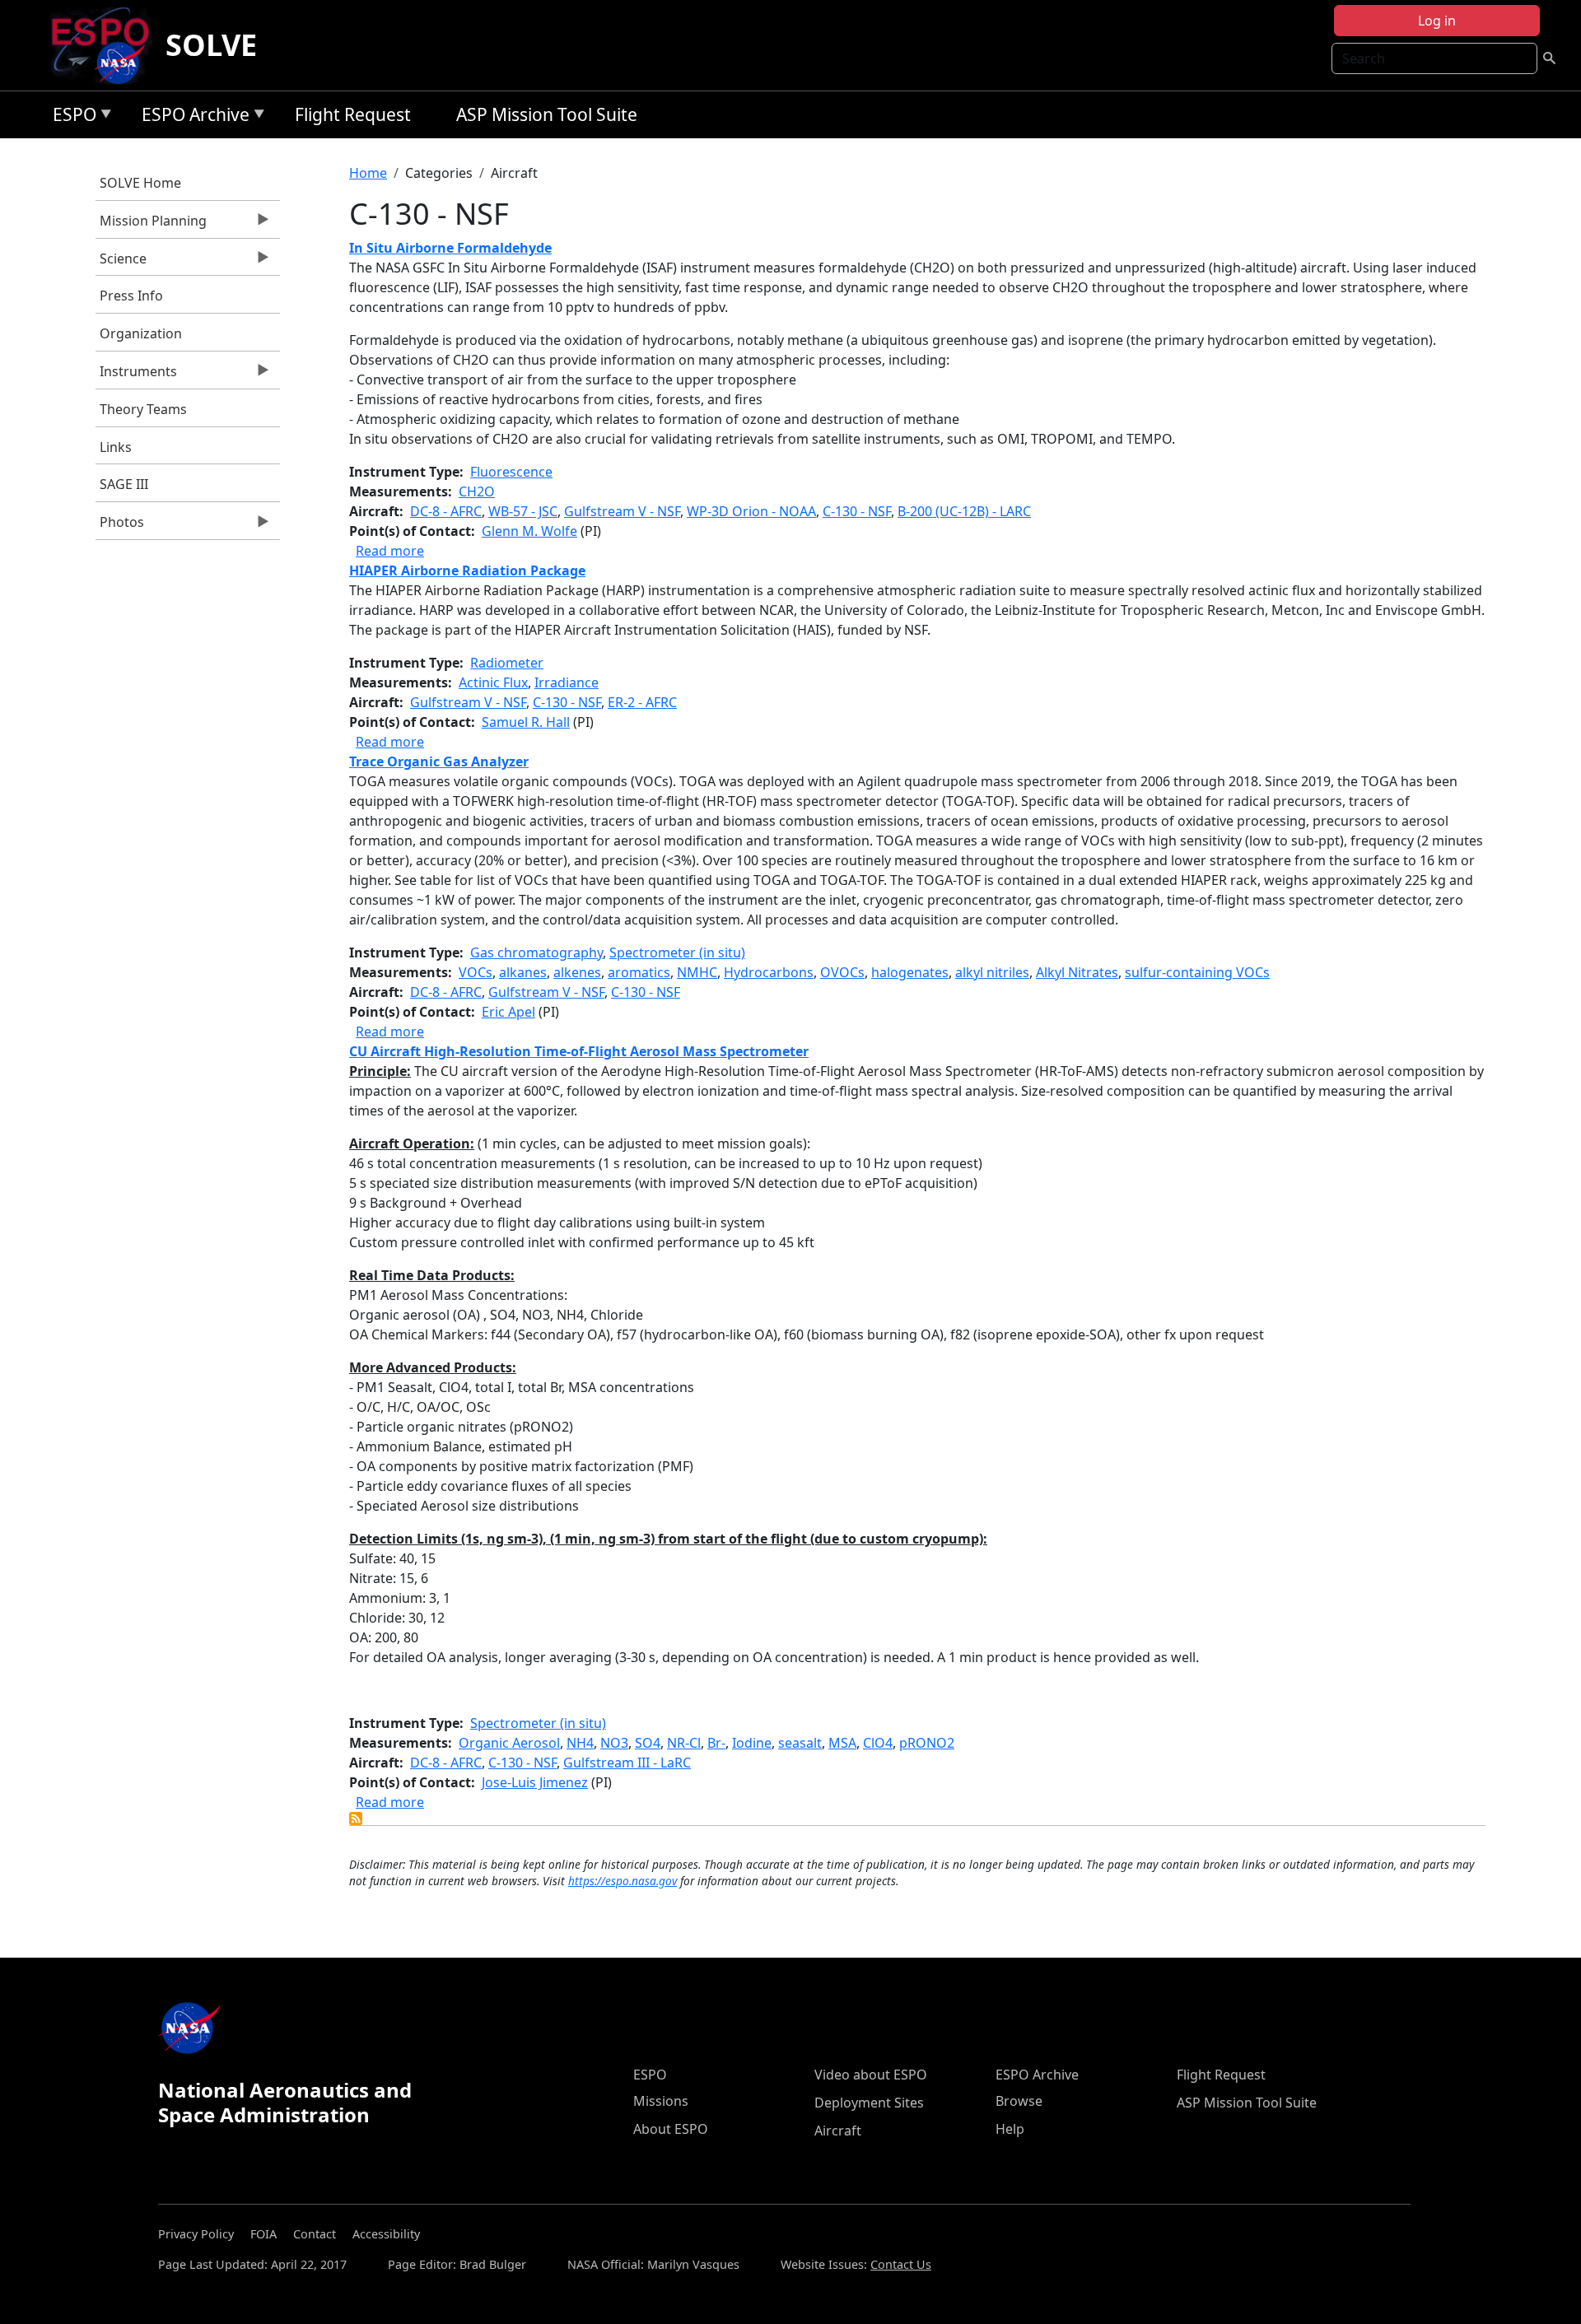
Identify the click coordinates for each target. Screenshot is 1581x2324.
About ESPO (671, 2129)
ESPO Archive (191, 117)
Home (368, 173)
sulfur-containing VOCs (1197, 972)
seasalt (800, 1743)
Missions (661, 2101)
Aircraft (838, 2131)
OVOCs (842, 972)
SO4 (648, 1743)
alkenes (577, 972)
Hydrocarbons (769, 972)
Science (121, 263)
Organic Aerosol (509, 1743)
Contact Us (901, 2264)
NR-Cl (684, 1743)
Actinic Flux (493, 682)
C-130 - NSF (857, 511)
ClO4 (878, 1743)
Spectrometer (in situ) (677, 952)
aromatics (639, 972)
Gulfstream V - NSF (622, 511)
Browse (1019, 2101)
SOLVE (211, 45)
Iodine (752, 1743)
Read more (390, 551)
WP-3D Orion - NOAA (751, 511)
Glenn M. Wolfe (529, 531)
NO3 (614, 1743)
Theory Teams (143, 409)
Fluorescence (511, 472)
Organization (141, 333)
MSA (842, 1743)
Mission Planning (151, 225)
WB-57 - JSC (523, 511)
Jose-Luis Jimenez (535, 1782)
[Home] (107, 45)
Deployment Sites (869, 2103)
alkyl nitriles (992, 972)
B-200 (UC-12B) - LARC (964, 511)
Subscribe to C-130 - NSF (356, 1819)
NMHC (697, 972)
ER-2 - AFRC (642, 702)
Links (116, 447)
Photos (120, 526)
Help (1010, 2129)
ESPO (70, 117)
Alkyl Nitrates (1077, 972)
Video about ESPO (871, 2075)
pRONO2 (927, 1743)
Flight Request (353, 114)
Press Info (131, 296)
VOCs (476, 972)
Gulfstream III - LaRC (627, 1763)
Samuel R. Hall (526, 722)
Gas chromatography (536, 952)
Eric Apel (508, 1012)
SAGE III (124, 484)
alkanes (523, 972)
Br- (716, 1743)
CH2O (477, 491)
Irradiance (567, 682)
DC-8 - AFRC (446, 511)
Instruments (136, 375)
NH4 (580, 1743)
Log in (1437, 21)
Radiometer (507, 663)
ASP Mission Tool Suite (547, 114)
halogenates (910, 972)
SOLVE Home (140, 183)
